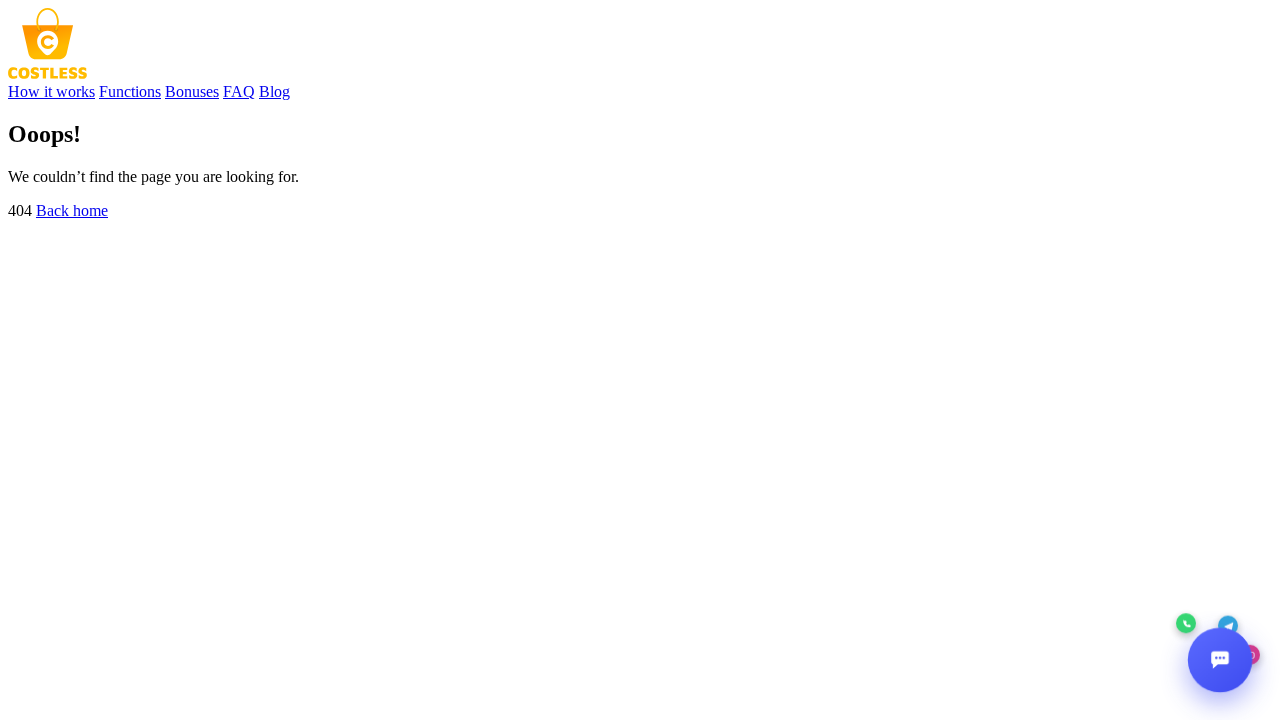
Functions (130, 91)
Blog (274, 91)
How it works (51, 91)
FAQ (239, 91)
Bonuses (192, 91)
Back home (72, 210)
